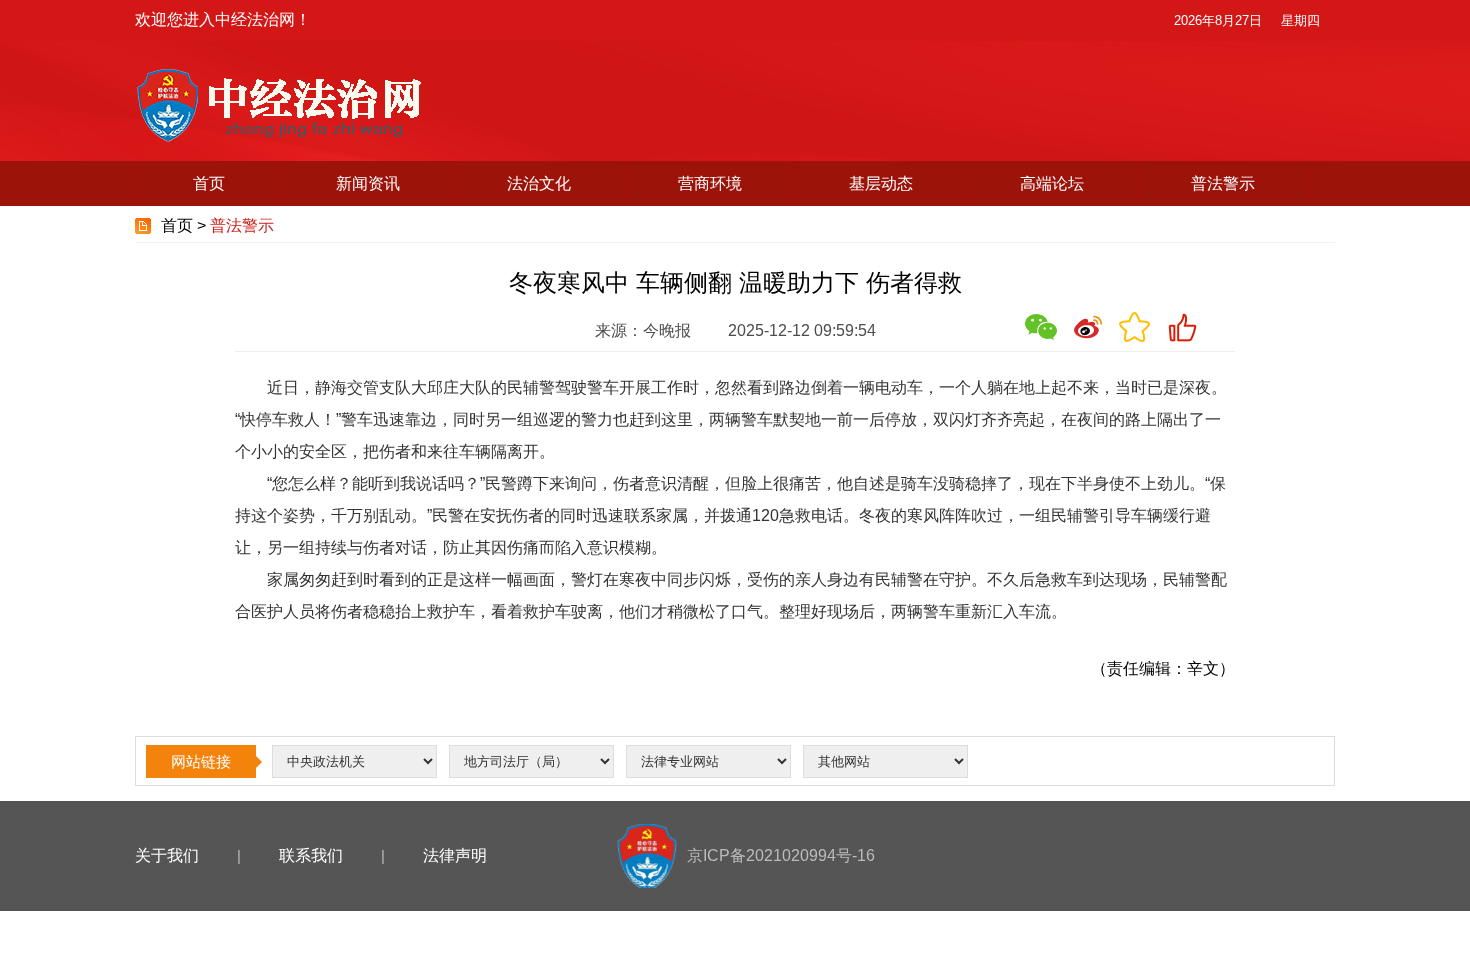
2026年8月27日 (1218, 20)
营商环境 (710, 183)
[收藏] (1135, 327)
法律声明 (455, 855)
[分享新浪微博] (1088, 327)
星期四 (1300, 20)
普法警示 (1223, 183)
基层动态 (881, 183)
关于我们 (167, 855)
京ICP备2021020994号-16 (781, 855)
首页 (209, 183)
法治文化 (539, 183)
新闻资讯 (368, 183)
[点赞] (1182, 327)
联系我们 (311, 855)
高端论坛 (1052, 183)
